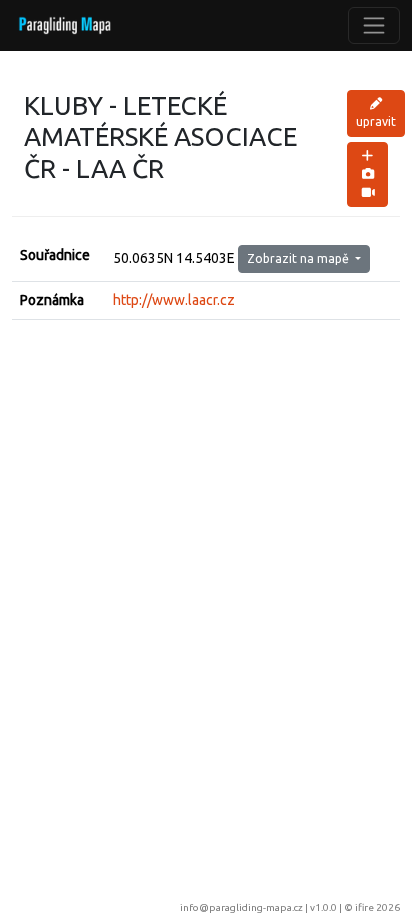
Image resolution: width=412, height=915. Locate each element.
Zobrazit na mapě (299, 258)
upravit (376, 121)
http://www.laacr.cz (174, 300)
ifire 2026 (377, 907)
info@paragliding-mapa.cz (241, 907)
